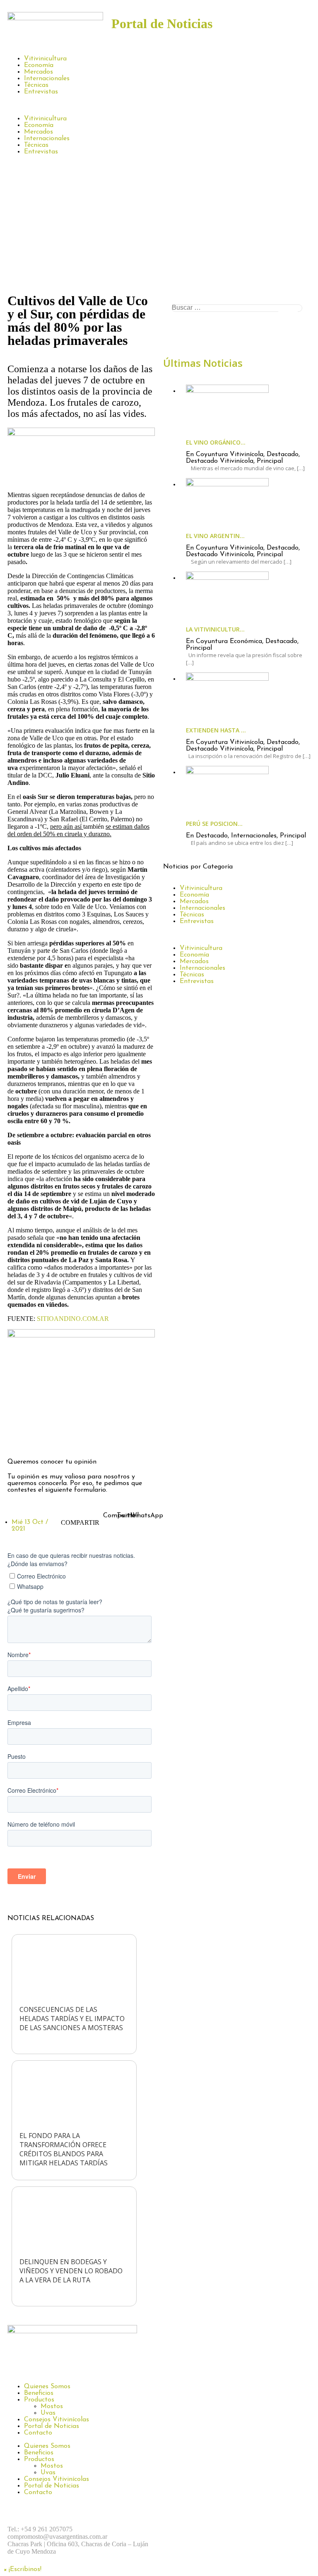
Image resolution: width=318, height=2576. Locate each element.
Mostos (52, 2406)
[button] (159, 105)
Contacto (38, 2433)
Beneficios (39, 2393)
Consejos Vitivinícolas (57, 2420)
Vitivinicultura (45, 59)
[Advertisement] (159, 228)
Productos (39, 2400)
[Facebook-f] (18, 1438)
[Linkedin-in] (86, 1438)
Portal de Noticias (52, 2426)
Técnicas (36, 85)
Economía (39, 65)
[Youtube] (265, 2529)
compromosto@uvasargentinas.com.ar (57, 2537)
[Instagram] (41, 1438)
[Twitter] (63, 1438)
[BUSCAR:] (237, 308)
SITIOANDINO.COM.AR (73, 1319)
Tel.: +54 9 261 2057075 (40, 2529)
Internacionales (47, 79)
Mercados (39, 72)
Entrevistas (41, 92)
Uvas (48, 2413)
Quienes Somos (47, 2387)
